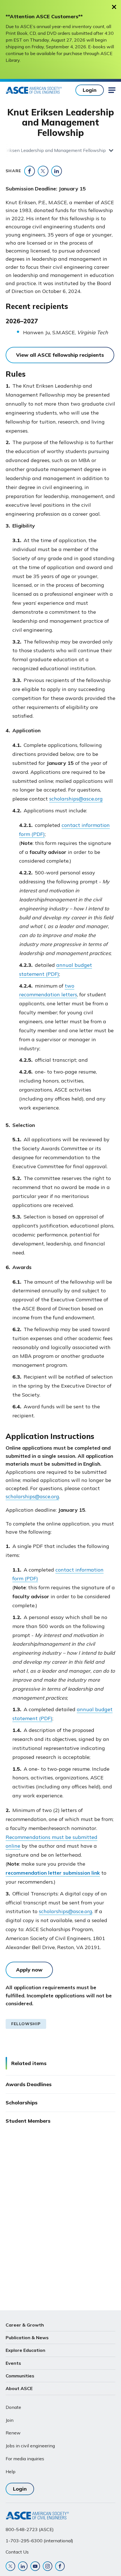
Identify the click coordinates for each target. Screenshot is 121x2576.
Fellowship (26, 2024)
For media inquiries (25, 2459)
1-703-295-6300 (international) (39, 2541)
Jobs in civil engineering (30, 2446)
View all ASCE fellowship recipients (60, 355)
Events (13, 2363)
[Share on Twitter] (43, 171)
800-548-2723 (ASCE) (30, 2529)
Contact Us (17, 2552)
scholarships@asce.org (76, 799)
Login (90, 90)
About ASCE (19, 2388)
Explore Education (25, 2350)
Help (11, 2472)
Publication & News (27, 2338)
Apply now (29, 1970)
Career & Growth (25, 2325)
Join (10, 2420)
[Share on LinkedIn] (57, 171)
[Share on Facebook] (30, 171)
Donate (13, 2407)
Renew (13, 2433)
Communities (20, 2376)
